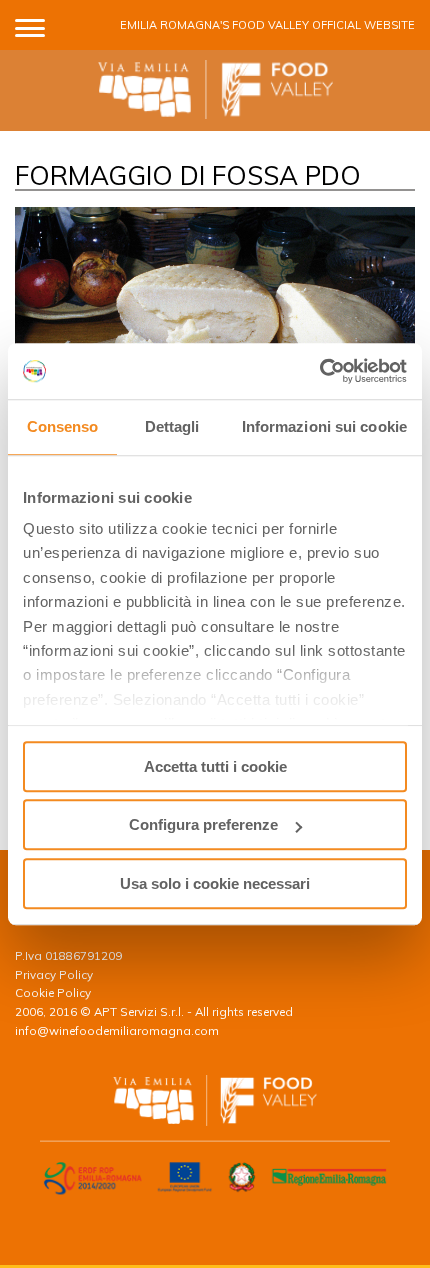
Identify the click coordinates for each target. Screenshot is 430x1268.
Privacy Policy (54, 974)
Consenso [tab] (63, 426)
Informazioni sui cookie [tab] (324, 426)
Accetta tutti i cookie (215, 766)
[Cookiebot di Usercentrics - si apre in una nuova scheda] (319, 371)
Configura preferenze (203, 824)
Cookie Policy (53, 992)
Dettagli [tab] (172, 426)
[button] (30, 25)
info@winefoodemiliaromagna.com (117, 1030)
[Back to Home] (215, 90)
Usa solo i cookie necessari (215, 883)
